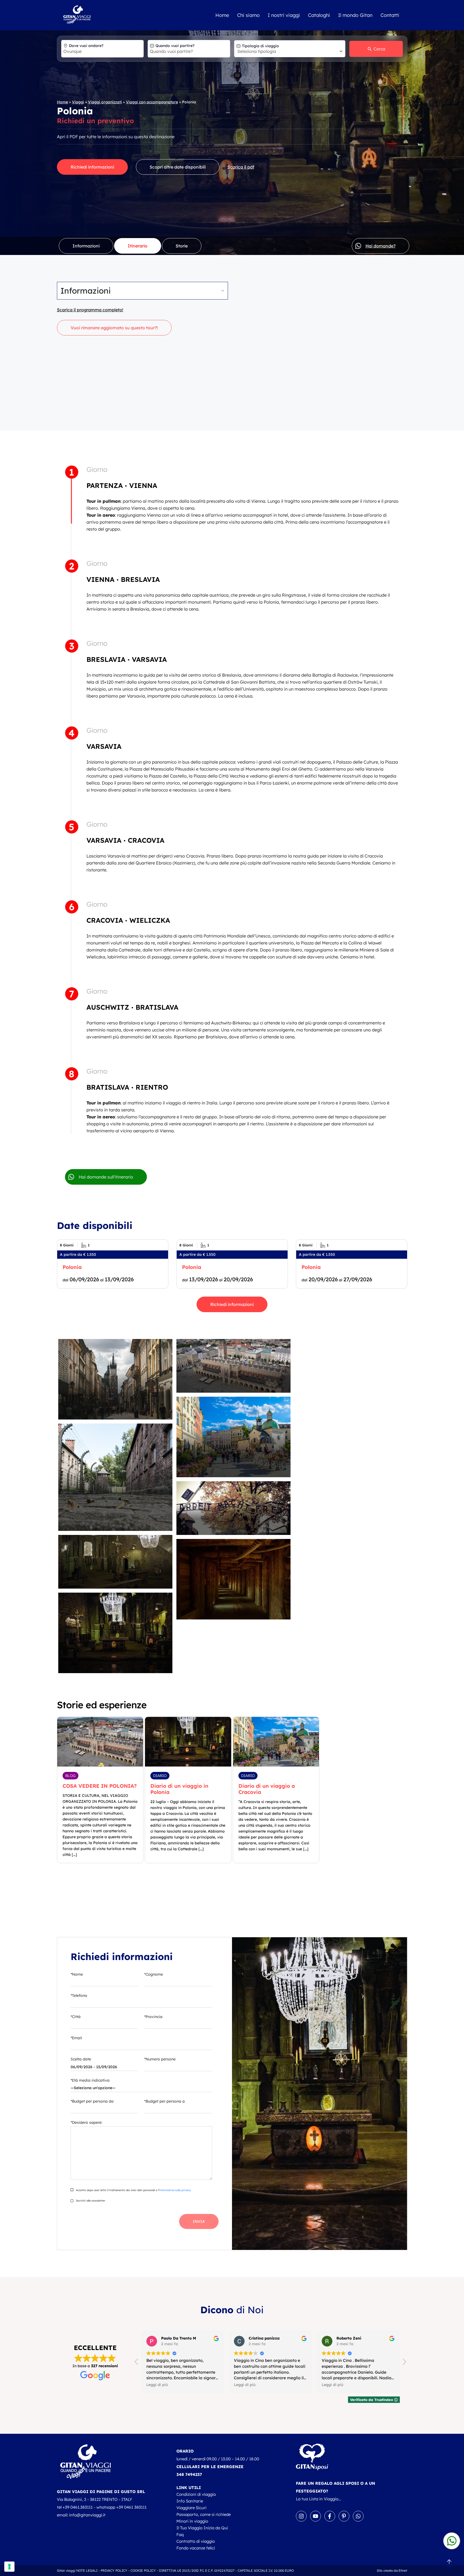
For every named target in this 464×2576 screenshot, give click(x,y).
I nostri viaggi (284, 15)
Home (222, 15)
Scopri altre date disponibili (178, 167)
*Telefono (79, 1995)
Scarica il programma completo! (90, 310)
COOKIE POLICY (143, 2570)
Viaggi (78, 102)
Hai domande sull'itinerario (106, 1177)
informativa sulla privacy (175, 2190)
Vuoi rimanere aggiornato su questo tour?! (114, 328)
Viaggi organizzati (105, 102)
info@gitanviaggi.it (87, 2515)
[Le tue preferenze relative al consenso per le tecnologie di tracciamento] (9, 2567)
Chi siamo (248, 15)
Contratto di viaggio (196, 2541)
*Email (76, 2038)
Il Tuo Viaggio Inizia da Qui (202, 2528)
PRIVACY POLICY (114, 2570)
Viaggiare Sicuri (191, 2508)
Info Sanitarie (190, 2501)
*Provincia (153, 2017)
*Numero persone (160, 2059)
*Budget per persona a (164, 2101)
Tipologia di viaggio (260, 46)
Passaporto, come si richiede (204, 2514)
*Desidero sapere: (86, 2122)
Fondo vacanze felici (196, 2548)
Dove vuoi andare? (86, 46)
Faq (180, 2535)
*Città (76, 2017)
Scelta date (81, 2059)
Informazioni (86, 246)
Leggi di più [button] (157, 2385)
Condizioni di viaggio (196, 2494)
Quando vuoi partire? (175, 46)
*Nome (77, 1974)
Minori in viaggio (192, 2521)
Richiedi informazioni (92, 167)
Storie (182, 246)
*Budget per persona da (92, 2101)
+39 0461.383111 (78, 2507)
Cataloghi (319, 15)
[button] (404, 2363)
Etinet (403, 2570)
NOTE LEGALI (87, 2570)
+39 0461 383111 (131, 2507)
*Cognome (154, 1974)
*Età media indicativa (90, 2080)
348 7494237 (189, 2474)
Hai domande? (380, 246)
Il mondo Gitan (355, 15)
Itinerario (138, 246)
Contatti (390, 15)
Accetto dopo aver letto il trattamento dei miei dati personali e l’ (133, 2190)
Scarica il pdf (241, 167)
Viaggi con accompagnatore (152, 102)
